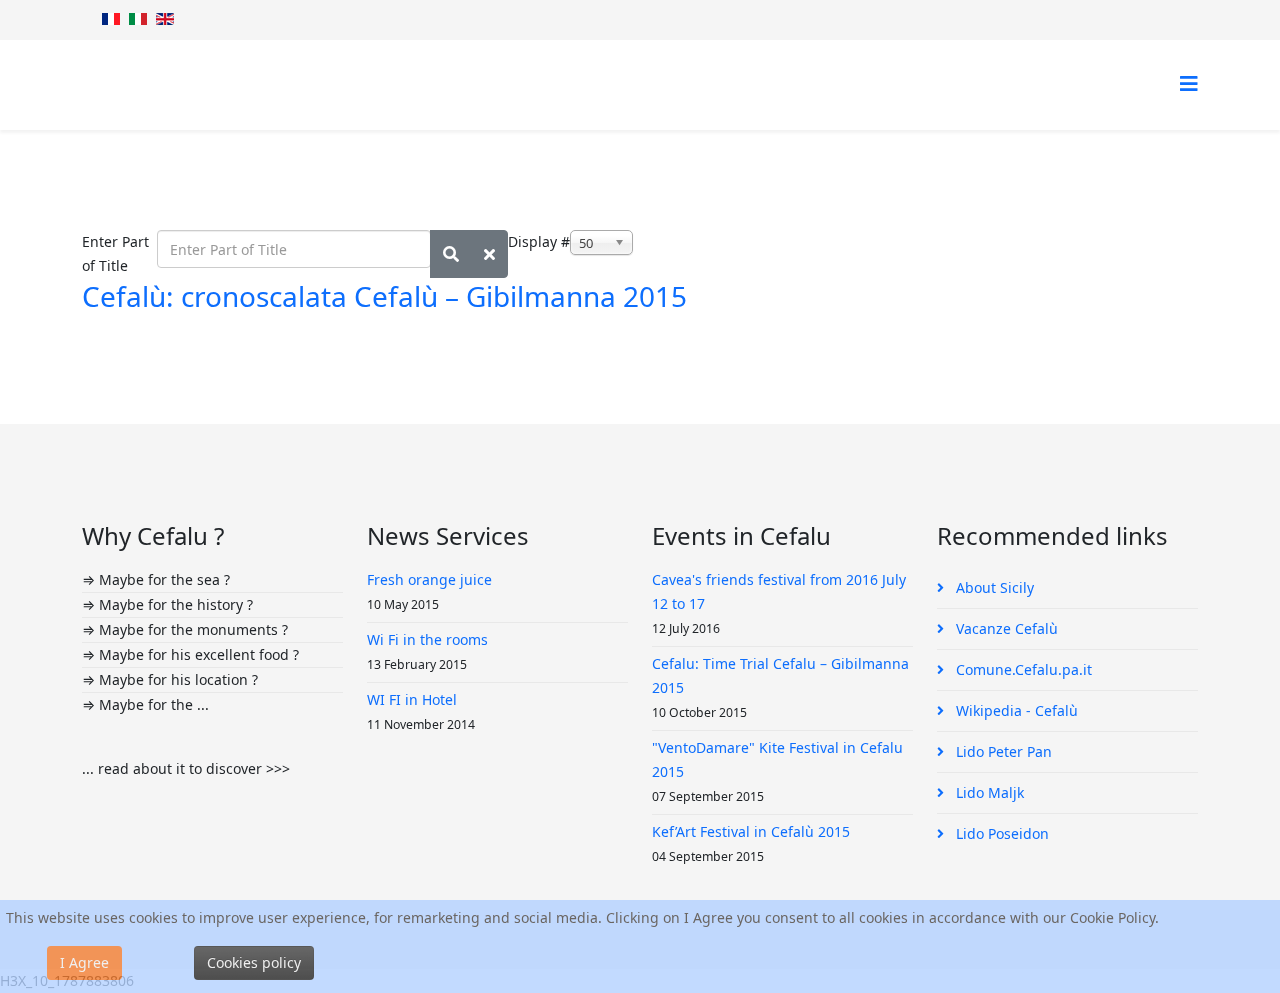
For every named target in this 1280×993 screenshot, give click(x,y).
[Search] (451, 254)
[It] (138, 19)
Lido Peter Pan (1002, 751)
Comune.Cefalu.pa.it (1022, 669)
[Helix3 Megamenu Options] (1189, 83)
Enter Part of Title (115, 253)
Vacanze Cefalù (1005, 628)
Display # (539, 241)
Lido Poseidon (1000, 833)
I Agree (84, 962)
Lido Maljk (988, 792)
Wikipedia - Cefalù (1015, 710)
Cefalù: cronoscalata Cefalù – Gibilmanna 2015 (384, 296)
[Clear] (489, 254)
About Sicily (993, 587)
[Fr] (111, 19)
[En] (165, 19)
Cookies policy (254, 962)
